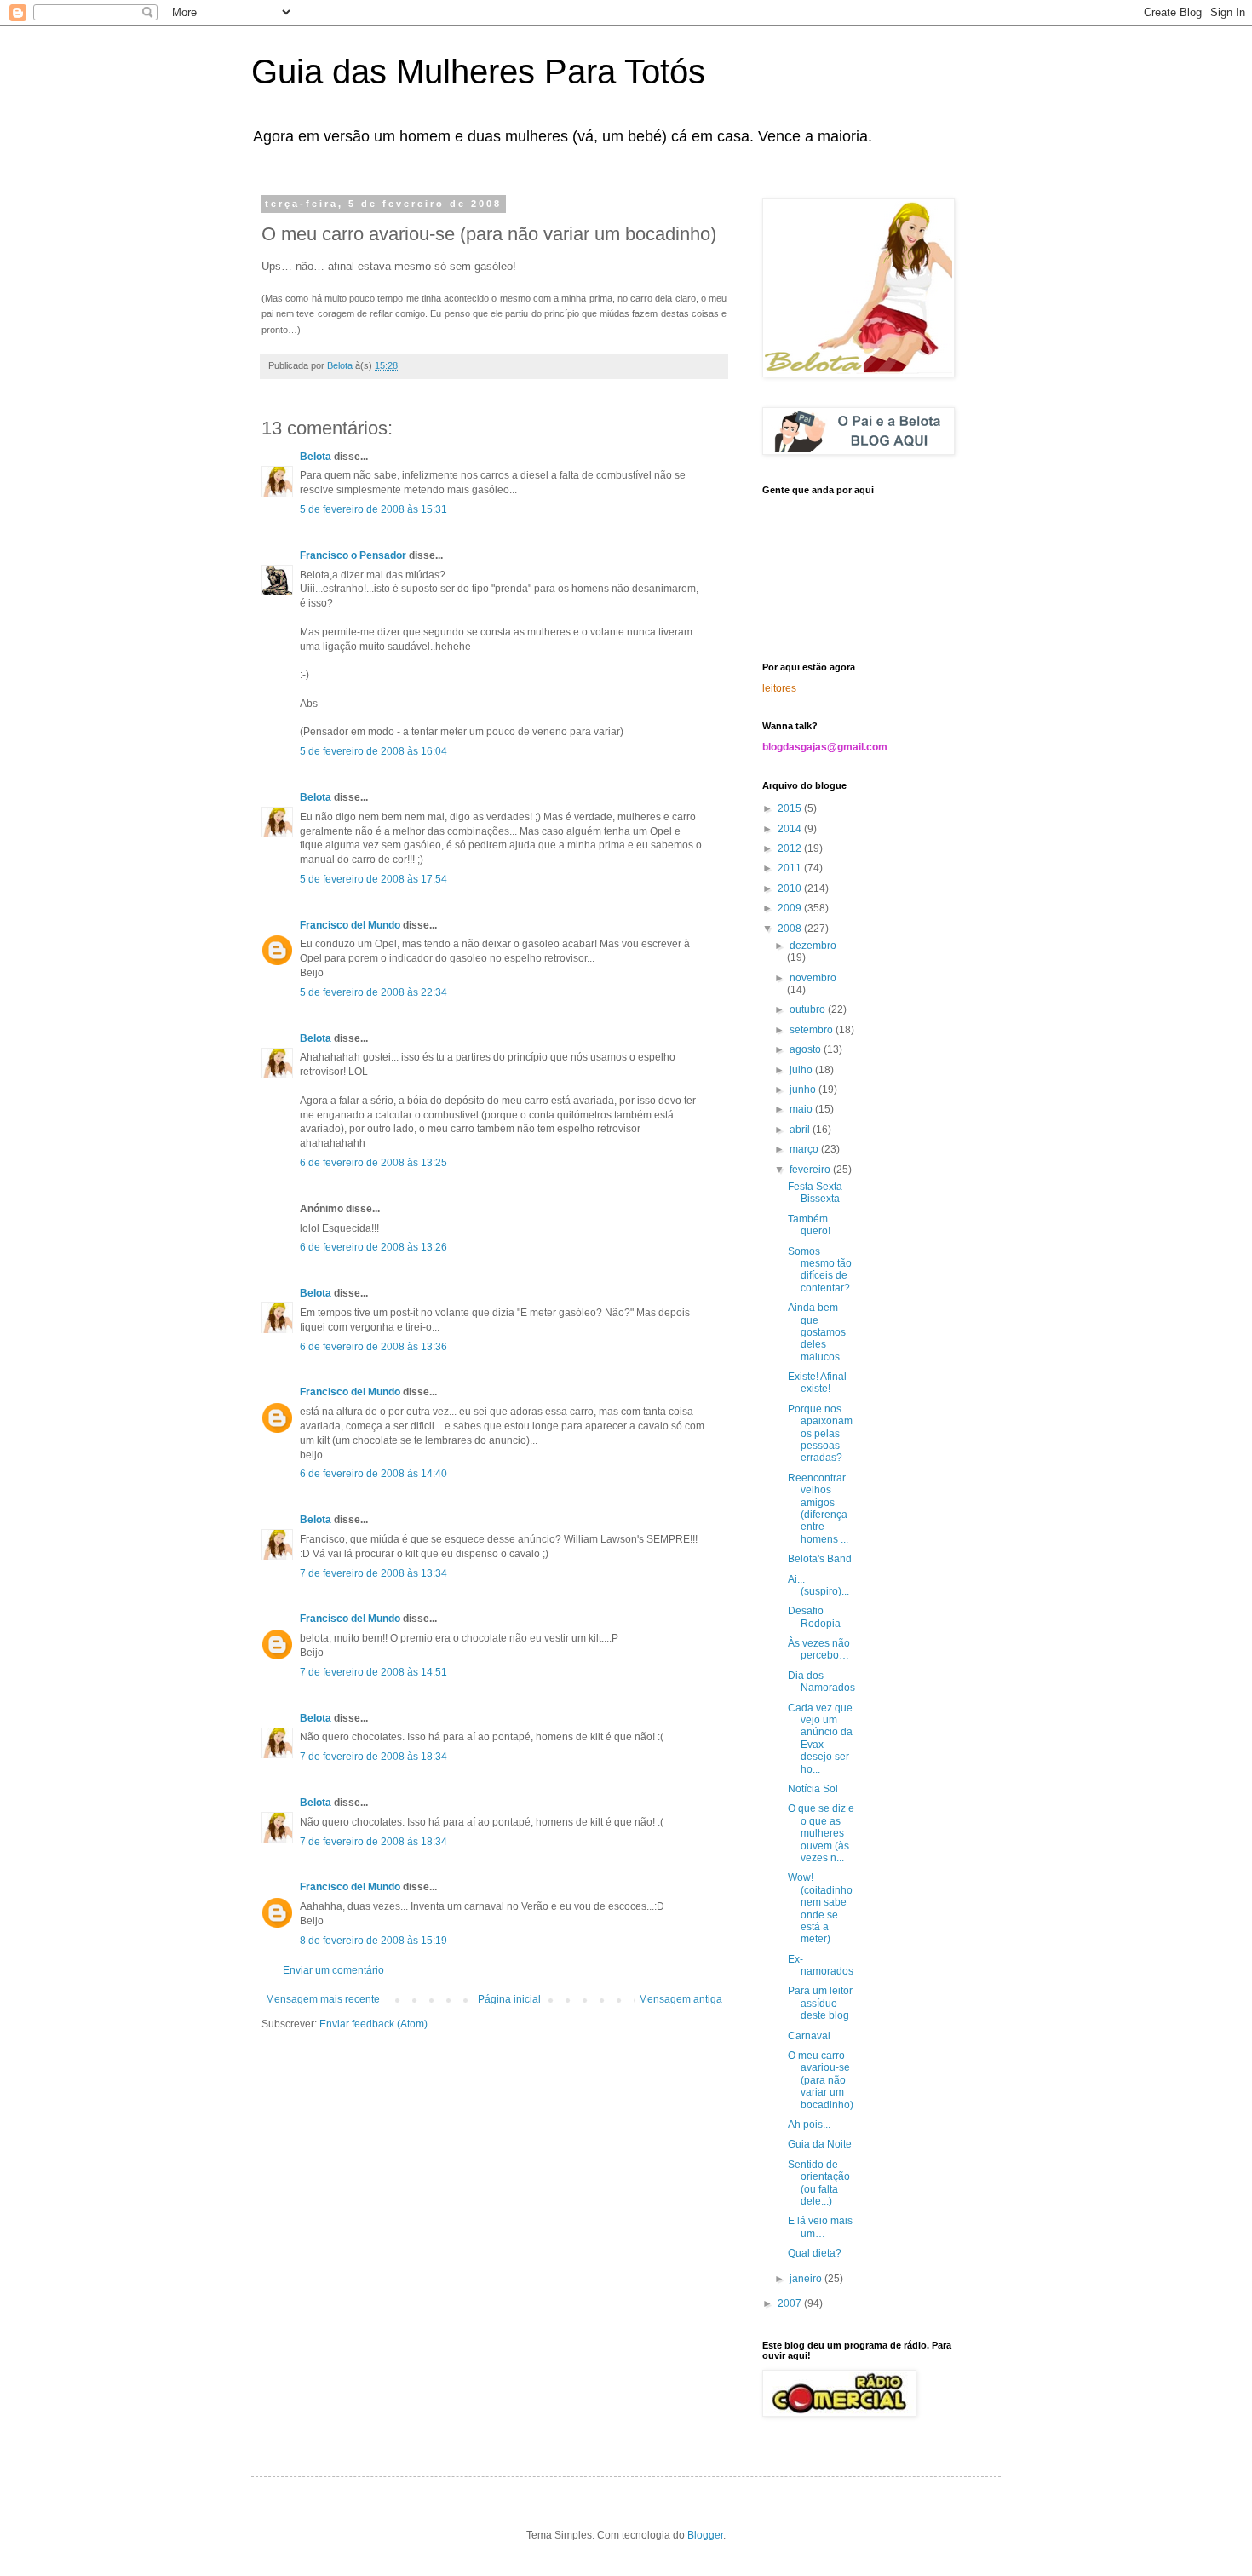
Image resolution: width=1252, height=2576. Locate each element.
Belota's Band (820, 1559)
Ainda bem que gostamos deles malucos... (818, 1332)
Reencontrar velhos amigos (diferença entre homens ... (818, 1509)
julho (802, 1070)
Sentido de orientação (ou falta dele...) (819, 2183)
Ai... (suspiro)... (818, 1585)
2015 (791, 808)
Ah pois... (809, 2125)
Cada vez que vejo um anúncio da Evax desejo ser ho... (820, 1739)
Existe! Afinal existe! (817, 1383)
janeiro (807, 2279)
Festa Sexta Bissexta (815, 1193)
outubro (809, 1009)
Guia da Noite (820, 2144)
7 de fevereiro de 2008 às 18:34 (373, 1757)
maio (802, 1109)
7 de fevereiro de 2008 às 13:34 (373, 1573)
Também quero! (809, 1225)
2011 (791, 868)
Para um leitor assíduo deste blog (820, 2003)
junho (804, 1090)
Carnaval (809, 2036)
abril (801, 1130)
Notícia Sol (813, 1789)
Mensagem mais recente (323, 1999)
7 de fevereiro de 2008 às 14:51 (373, 1672)
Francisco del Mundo (350, 925)
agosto (807, 1049)
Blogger (705, 2535)
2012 (791, 848)
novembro (813, 978)
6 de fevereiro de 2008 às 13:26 (373, 1247)
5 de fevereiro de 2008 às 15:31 (373, 509)
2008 (791, 929)
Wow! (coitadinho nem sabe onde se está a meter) (820, 1908)
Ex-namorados (821, 1965)
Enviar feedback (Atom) (373, 2024)
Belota (316, 457)
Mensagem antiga (681, 1999)
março (805, 1149)
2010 (791, 888)
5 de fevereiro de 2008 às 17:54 (373, 879)
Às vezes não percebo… (819, 1649)
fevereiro (811, 1170)
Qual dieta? (815, 2253)
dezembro (813, 946)
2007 (791, 2303)
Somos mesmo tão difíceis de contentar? (820, 1270)
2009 (791, 908)
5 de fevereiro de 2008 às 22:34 (373, 992)
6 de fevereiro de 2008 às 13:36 (373, 1347)
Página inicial (509, 1999)
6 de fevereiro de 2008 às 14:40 (373, 1474)
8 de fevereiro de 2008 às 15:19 (373, 1941)
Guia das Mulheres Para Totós (478, 72)
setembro (813, 1030)
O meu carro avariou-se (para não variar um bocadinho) (821, 2080)
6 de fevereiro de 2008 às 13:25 (373, 1163)
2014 (791, 829)
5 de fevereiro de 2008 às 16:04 (373, 751)
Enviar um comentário (333, 1970)
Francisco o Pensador (353, 555)
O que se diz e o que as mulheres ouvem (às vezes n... (821, 1833)
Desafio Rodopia (814, 1617)
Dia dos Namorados (821, 1682)
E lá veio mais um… (820, 2227)
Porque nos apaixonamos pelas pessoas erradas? (820, 1434)
